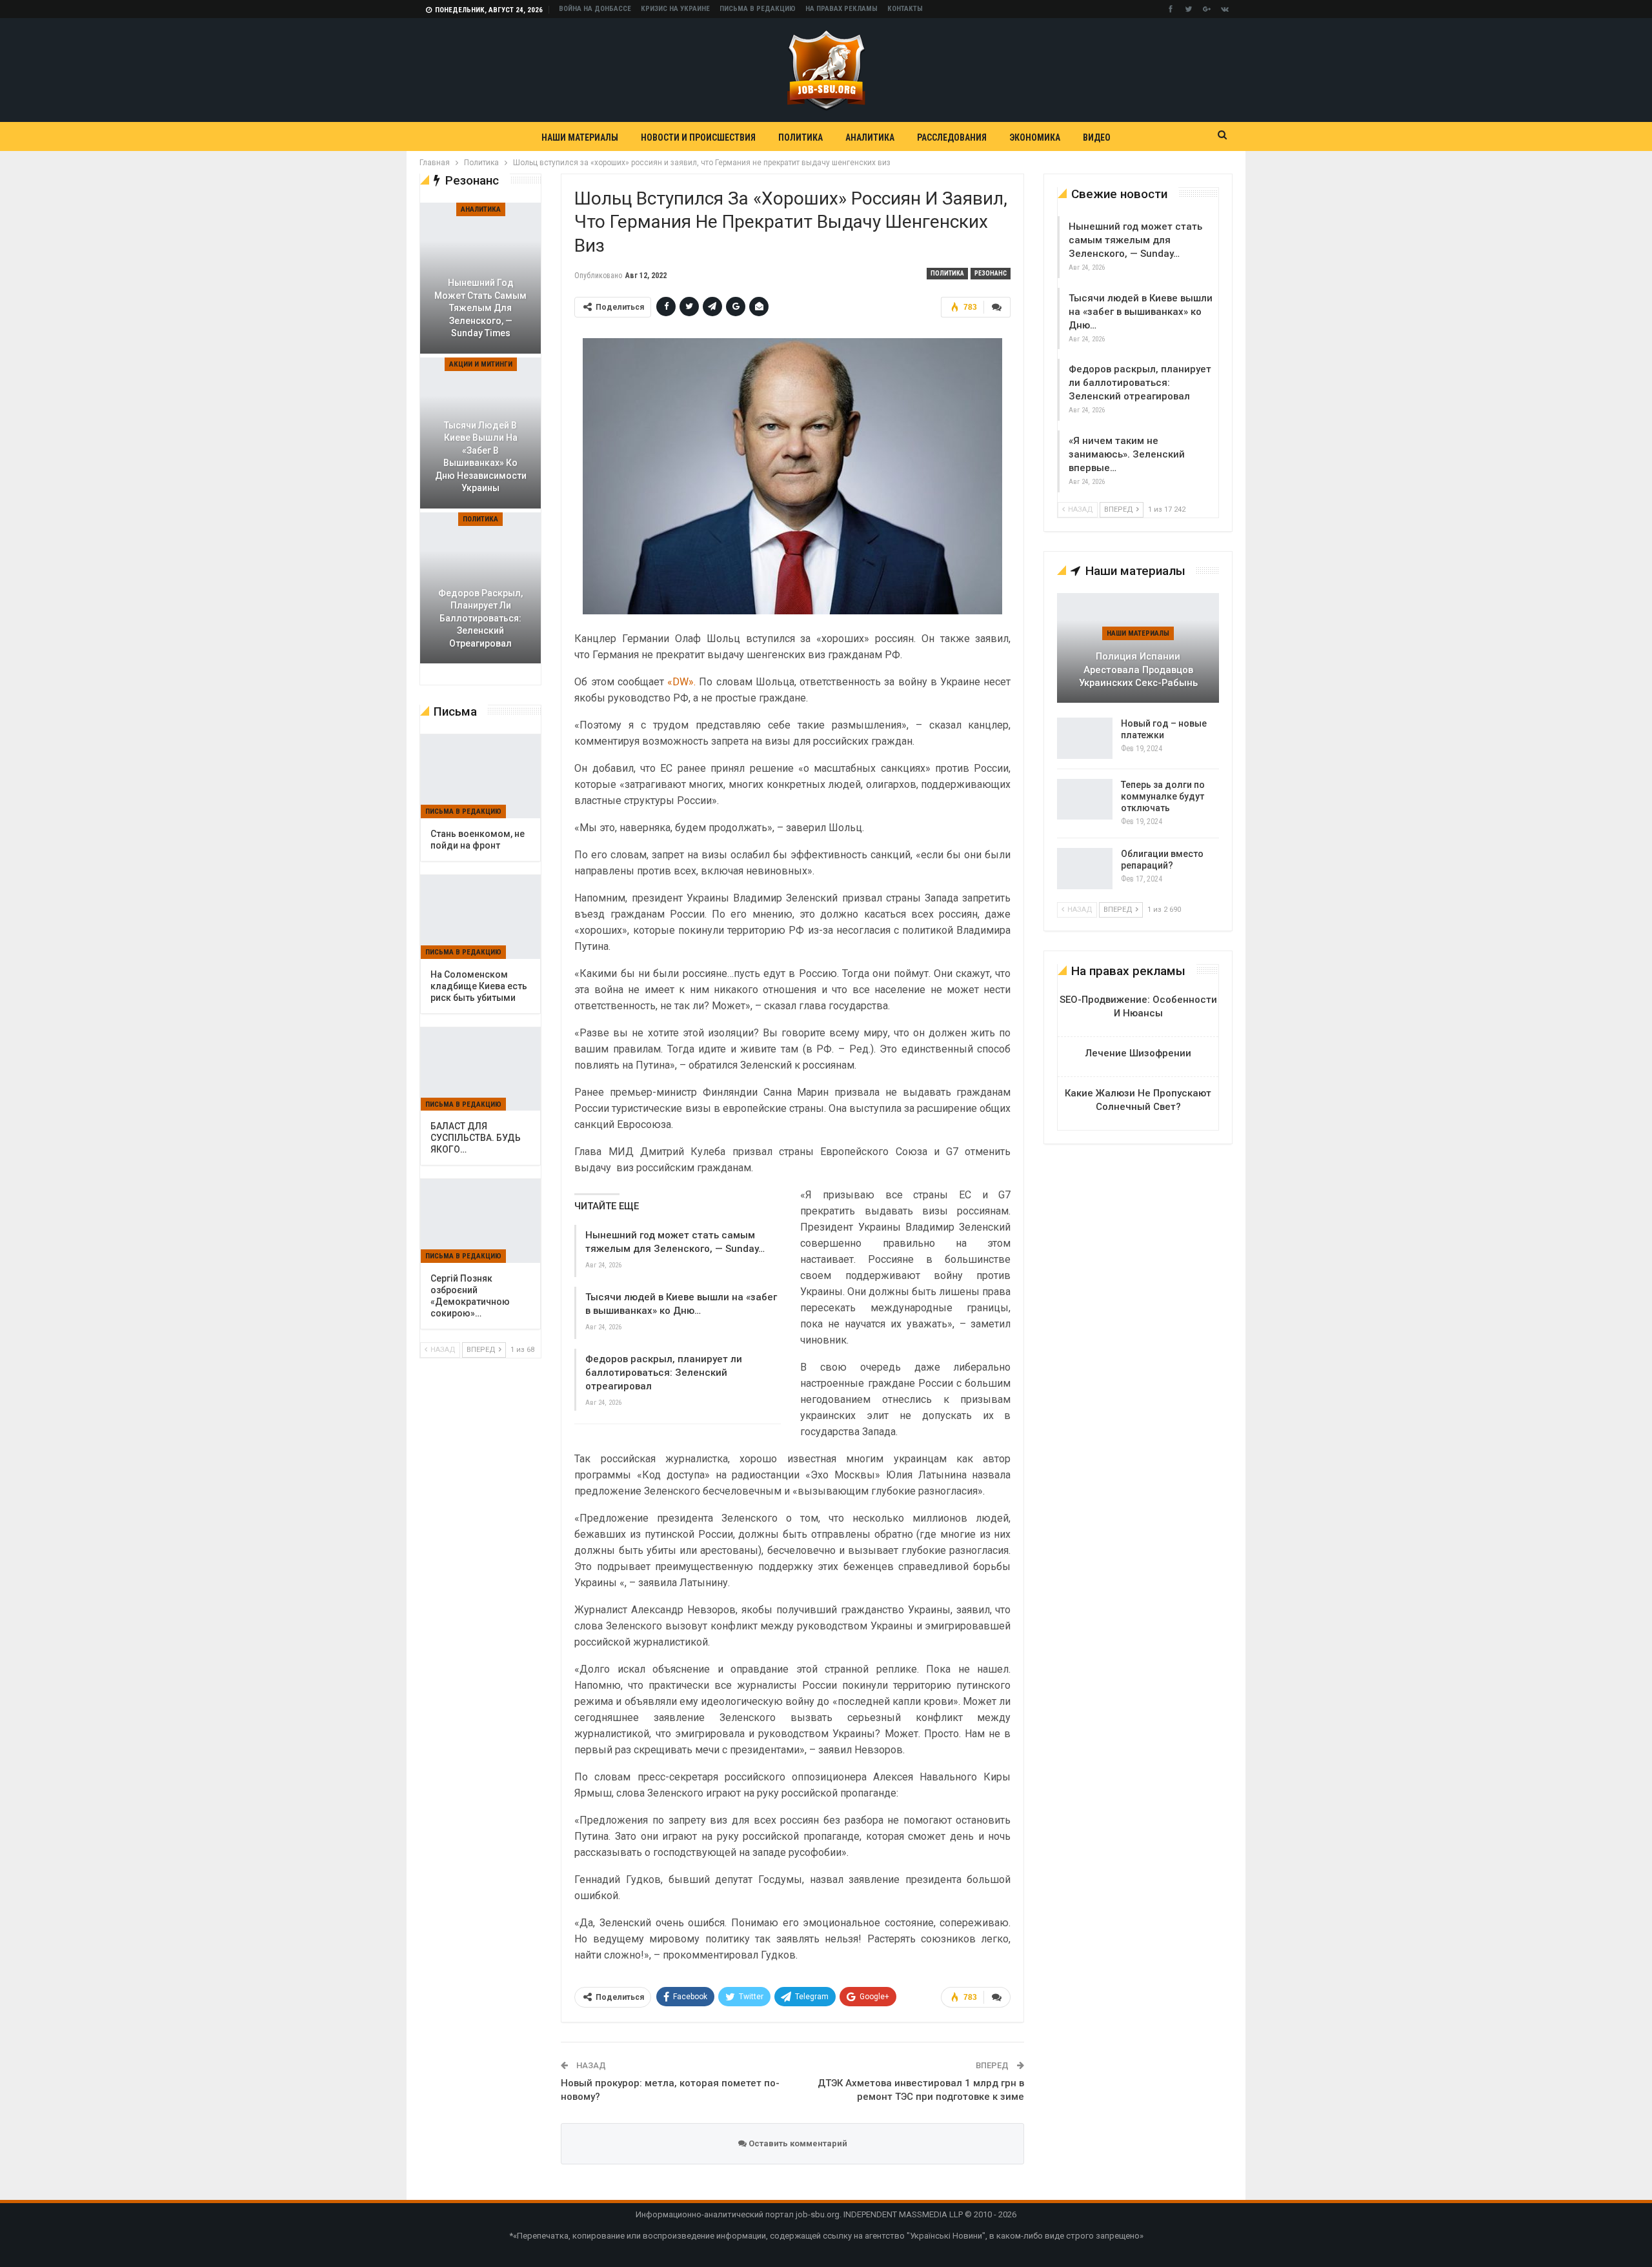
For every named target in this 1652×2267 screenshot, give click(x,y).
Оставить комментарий (797, 2143)
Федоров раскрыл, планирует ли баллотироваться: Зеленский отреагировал (664, 1373)
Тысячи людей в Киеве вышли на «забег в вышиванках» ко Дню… (1141, 312)
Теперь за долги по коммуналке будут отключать (1163, 796)
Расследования (952, 137)
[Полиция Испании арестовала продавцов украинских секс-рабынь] (1138, 648)
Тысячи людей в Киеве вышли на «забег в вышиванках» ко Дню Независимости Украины (481, 457)
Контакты (905, 9)
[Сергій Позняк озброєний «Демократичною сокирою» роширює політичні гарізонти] (480, 1221)
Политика (801, 137)
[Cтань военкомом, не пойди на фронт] (480, 776)
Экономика (1035, 137)
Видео (1097, 137)
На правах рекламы (841, 9)
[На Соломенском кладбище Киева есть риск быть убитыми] (480, 917)
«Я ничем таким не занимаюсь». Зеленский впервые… (1127, 454)
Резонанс (991, 273)
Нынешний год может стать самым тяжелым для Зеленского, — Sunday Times (480, 308)
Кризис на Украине (675, 9)
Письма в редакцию (758, 9)
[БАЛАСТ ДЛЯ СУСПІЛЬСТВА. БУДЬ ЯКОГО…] (480, 1069)
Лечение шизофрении (1138, 1053)
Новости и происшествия (698, 137)
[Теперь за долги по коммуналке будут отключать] (1085, 800)
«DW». (682, 682)
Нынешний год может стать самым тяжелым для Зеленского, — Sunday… (1135, 240)
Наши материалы (580, 137)
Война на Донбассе (595, 9)
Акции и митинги (481, 364)
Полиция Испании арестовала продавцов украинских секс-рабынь (1138, 670)
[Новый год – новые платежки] (1085, 738)
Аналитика (870, 137)
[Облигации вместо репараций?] (1085, 869)
